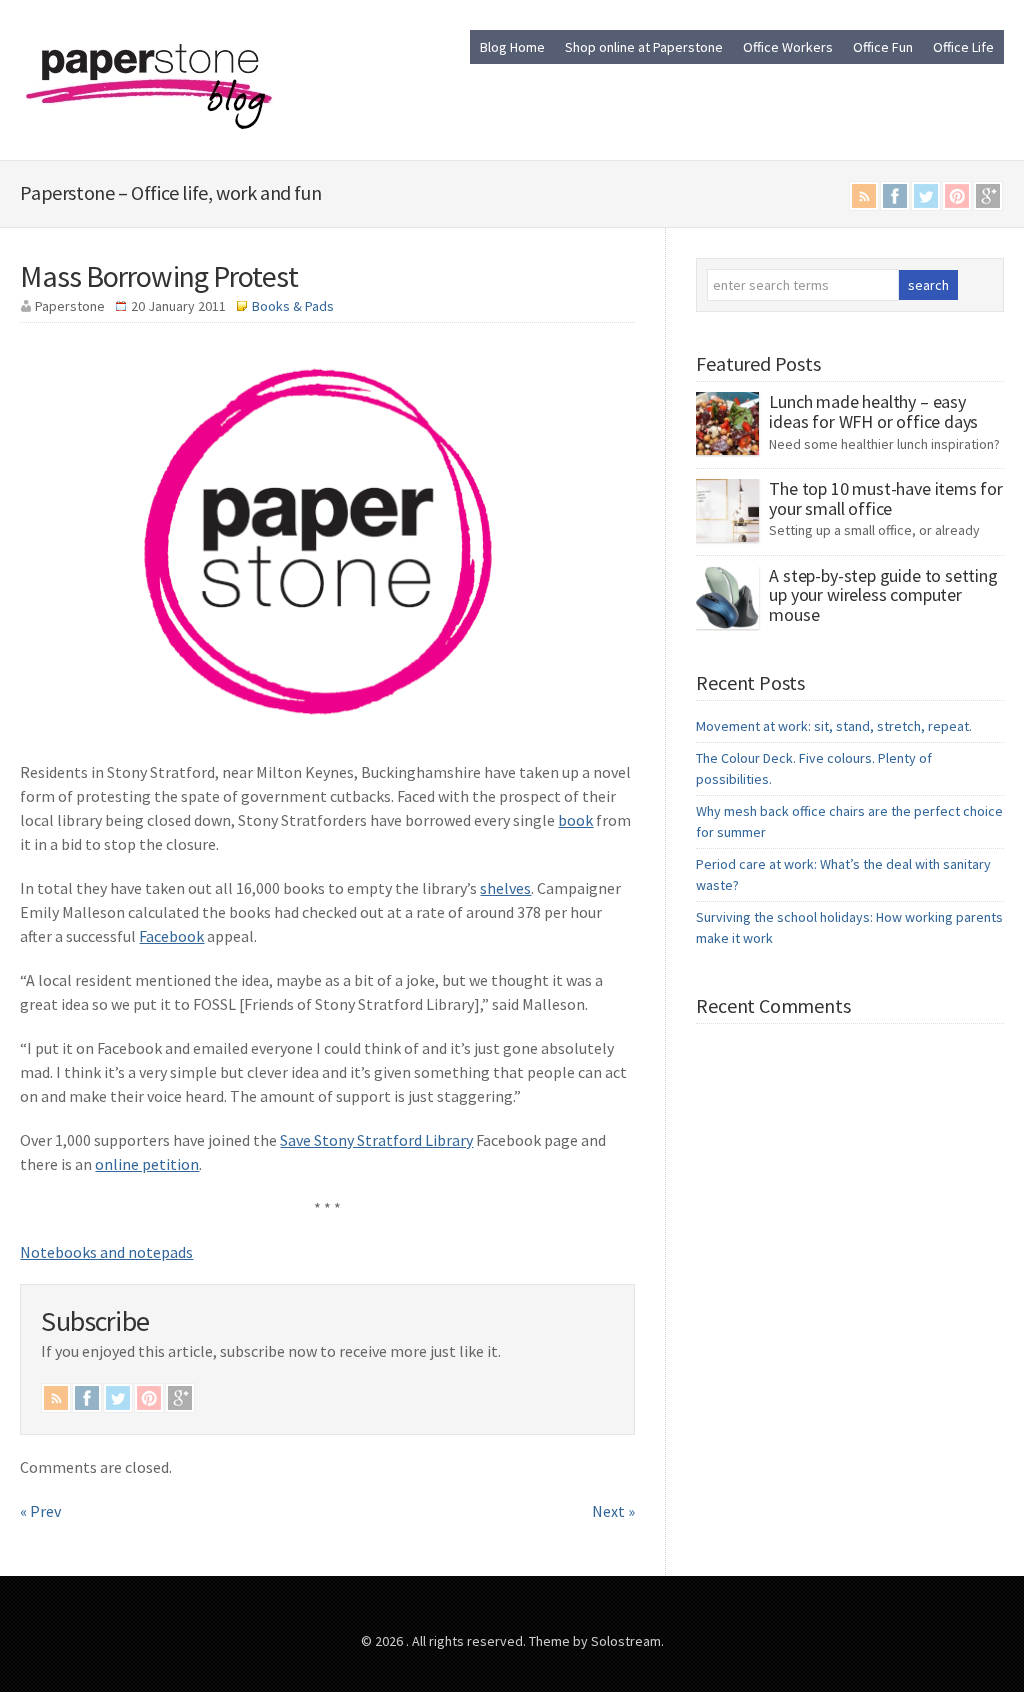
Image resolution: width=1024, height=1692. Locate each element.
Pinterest (957, 196)
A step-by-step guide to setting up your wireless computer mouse (883, 595)
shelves (505, 888)
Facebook (895, 196)
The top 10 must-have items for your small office (886, 498)
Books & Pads (293, 306)
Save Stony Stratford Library (376, 1140)
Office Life (963, 47)
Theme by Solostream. (596, 1641)
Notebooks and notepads (106, 1252)
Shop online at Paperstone (644, 47)
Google (988, 196)
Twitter (926, 196)
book (575, 820)
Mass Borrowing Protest (158, 276)
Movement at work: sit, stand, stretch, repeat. (834, 726)
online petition (147, 1164)
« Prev (40, 1511)
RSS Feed (864, 196)
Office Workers (788, 47)
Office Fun (883, 47)
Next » (613, 1511)
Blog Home (512, 47)
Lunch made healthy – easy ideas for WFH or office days (873, 411)
